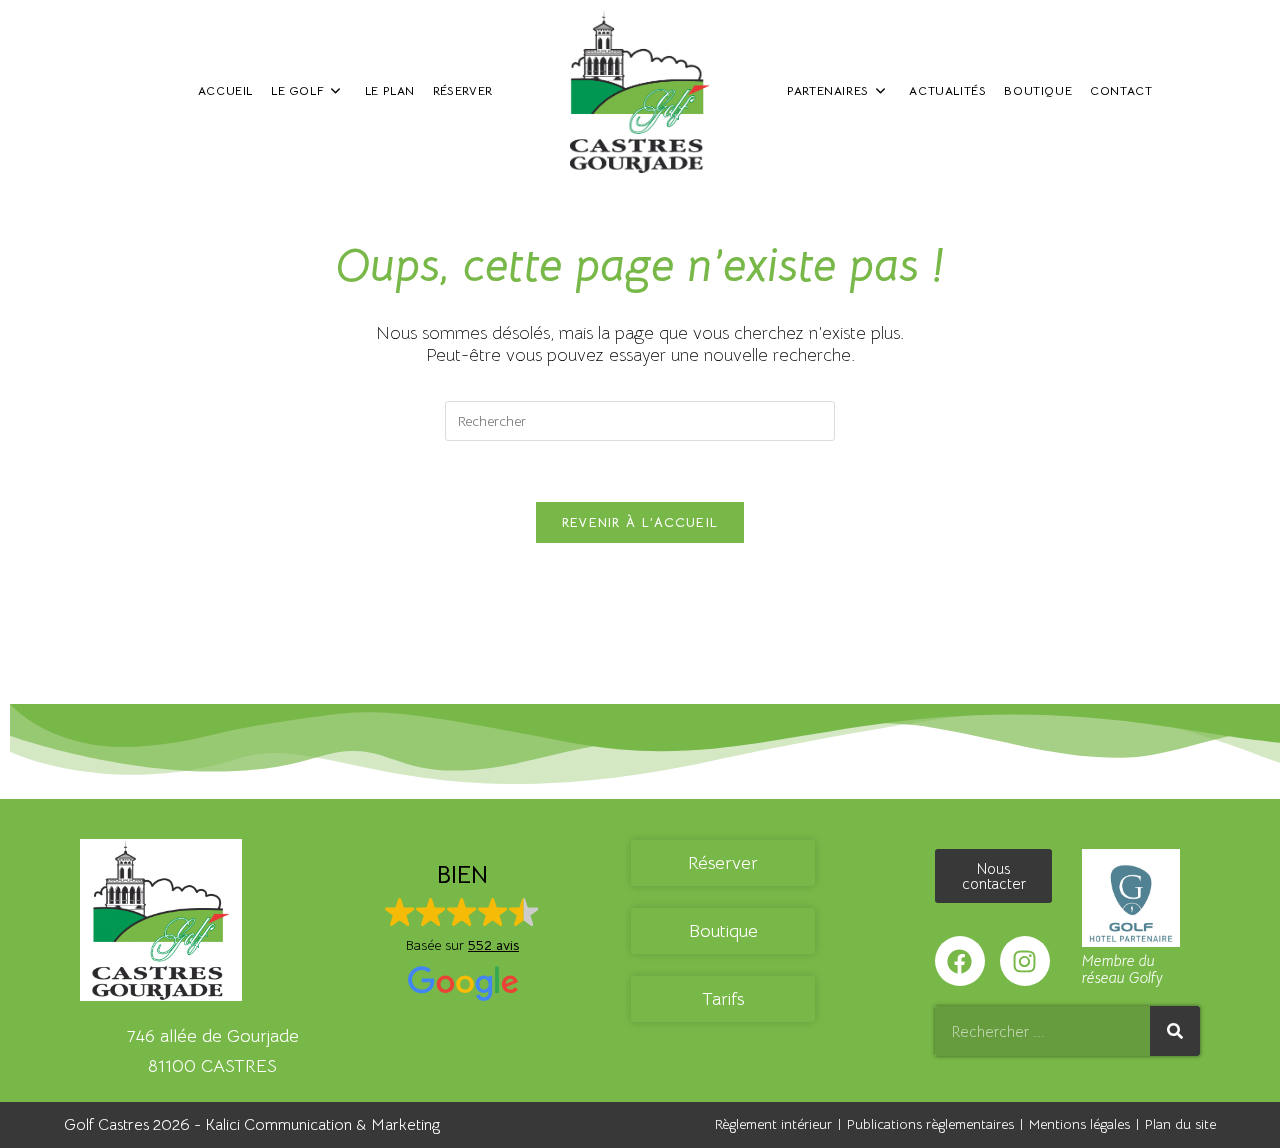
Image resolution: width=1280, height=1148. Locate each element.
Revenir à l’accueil (640, 522)
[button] (462, 932)
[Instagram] (1025, 961)
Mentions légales (1079, 1124)
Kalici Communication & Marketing (322, 1125)
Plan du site (1180, 1124)
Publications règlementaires (930, 1124)
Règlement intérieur (773, 1124)
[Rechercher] (1175, 1031)
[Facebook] (960, 961)
